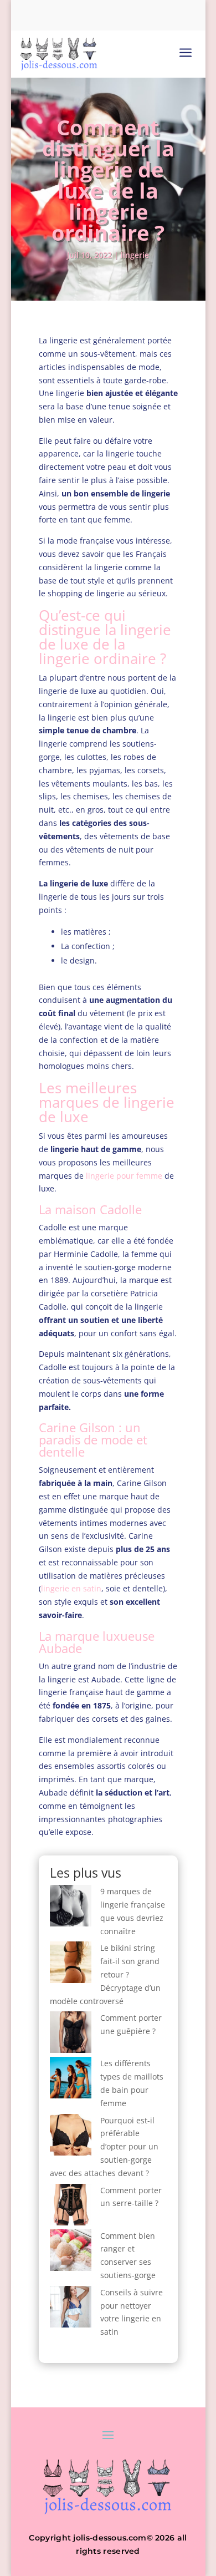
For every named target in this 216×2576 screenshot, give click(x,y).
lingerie (135, 255)
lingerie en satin (71, 1588)
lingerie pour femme (124, 1176)
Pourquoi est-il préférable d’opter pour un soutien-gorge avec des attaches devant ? (104, 2147)
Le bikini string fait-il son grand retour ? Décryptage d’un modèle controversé (105, 1974)
